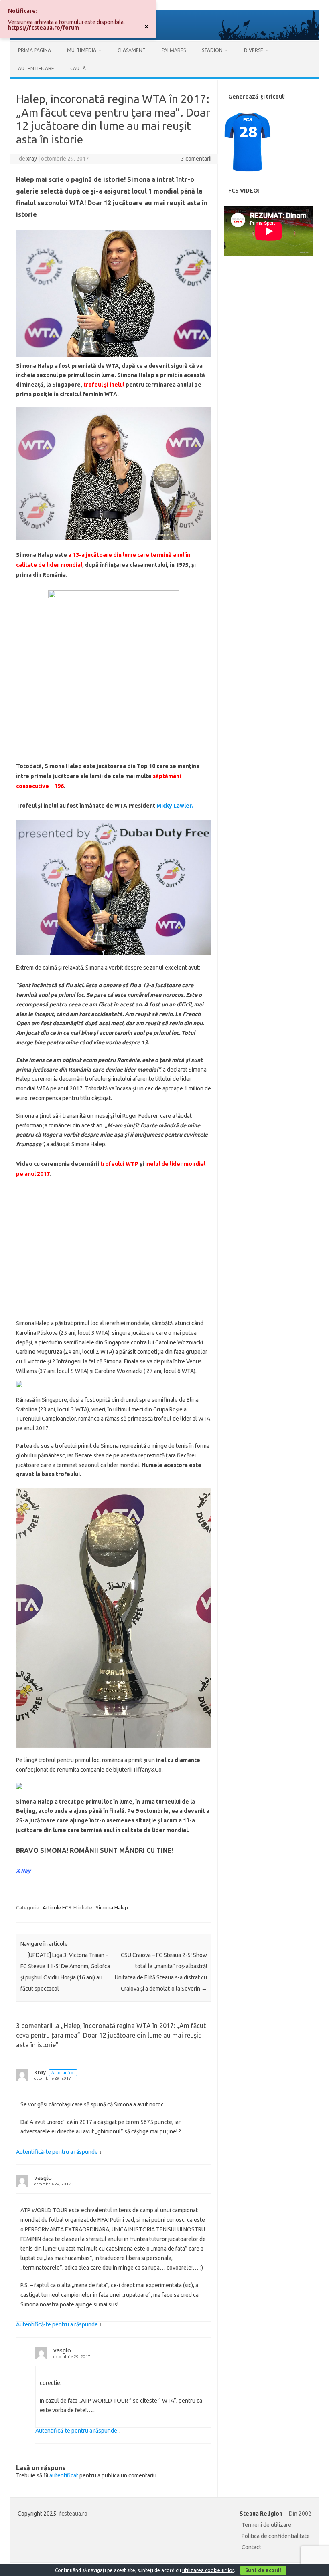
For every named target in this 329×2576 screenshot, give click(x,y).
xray (32, 159)
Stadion (212, 50)
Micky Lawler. (175, 806)
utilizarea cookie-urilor (208, 2570)
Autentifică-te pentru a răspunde (57, 2152)
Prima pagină (35, 50)
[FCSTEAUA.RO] (164, 38)
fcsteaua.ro (73, 2514)
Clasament (132, 50)
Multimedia (82, 50)
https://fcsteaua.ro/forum (44, 28)
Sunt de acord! (263, 2570)
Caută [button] (78, 68)
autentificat (64, 2475)
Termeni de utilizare (266, 2525)
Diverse (254, 50)
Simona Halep (112, 1907)
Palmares (174, 50)
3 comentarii (196, 159)
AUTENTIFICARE (36, 68)
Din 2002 (300, 2514)
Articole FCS (57, 1907)
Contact (251, 2547)
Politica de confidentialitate (276, 2536)
